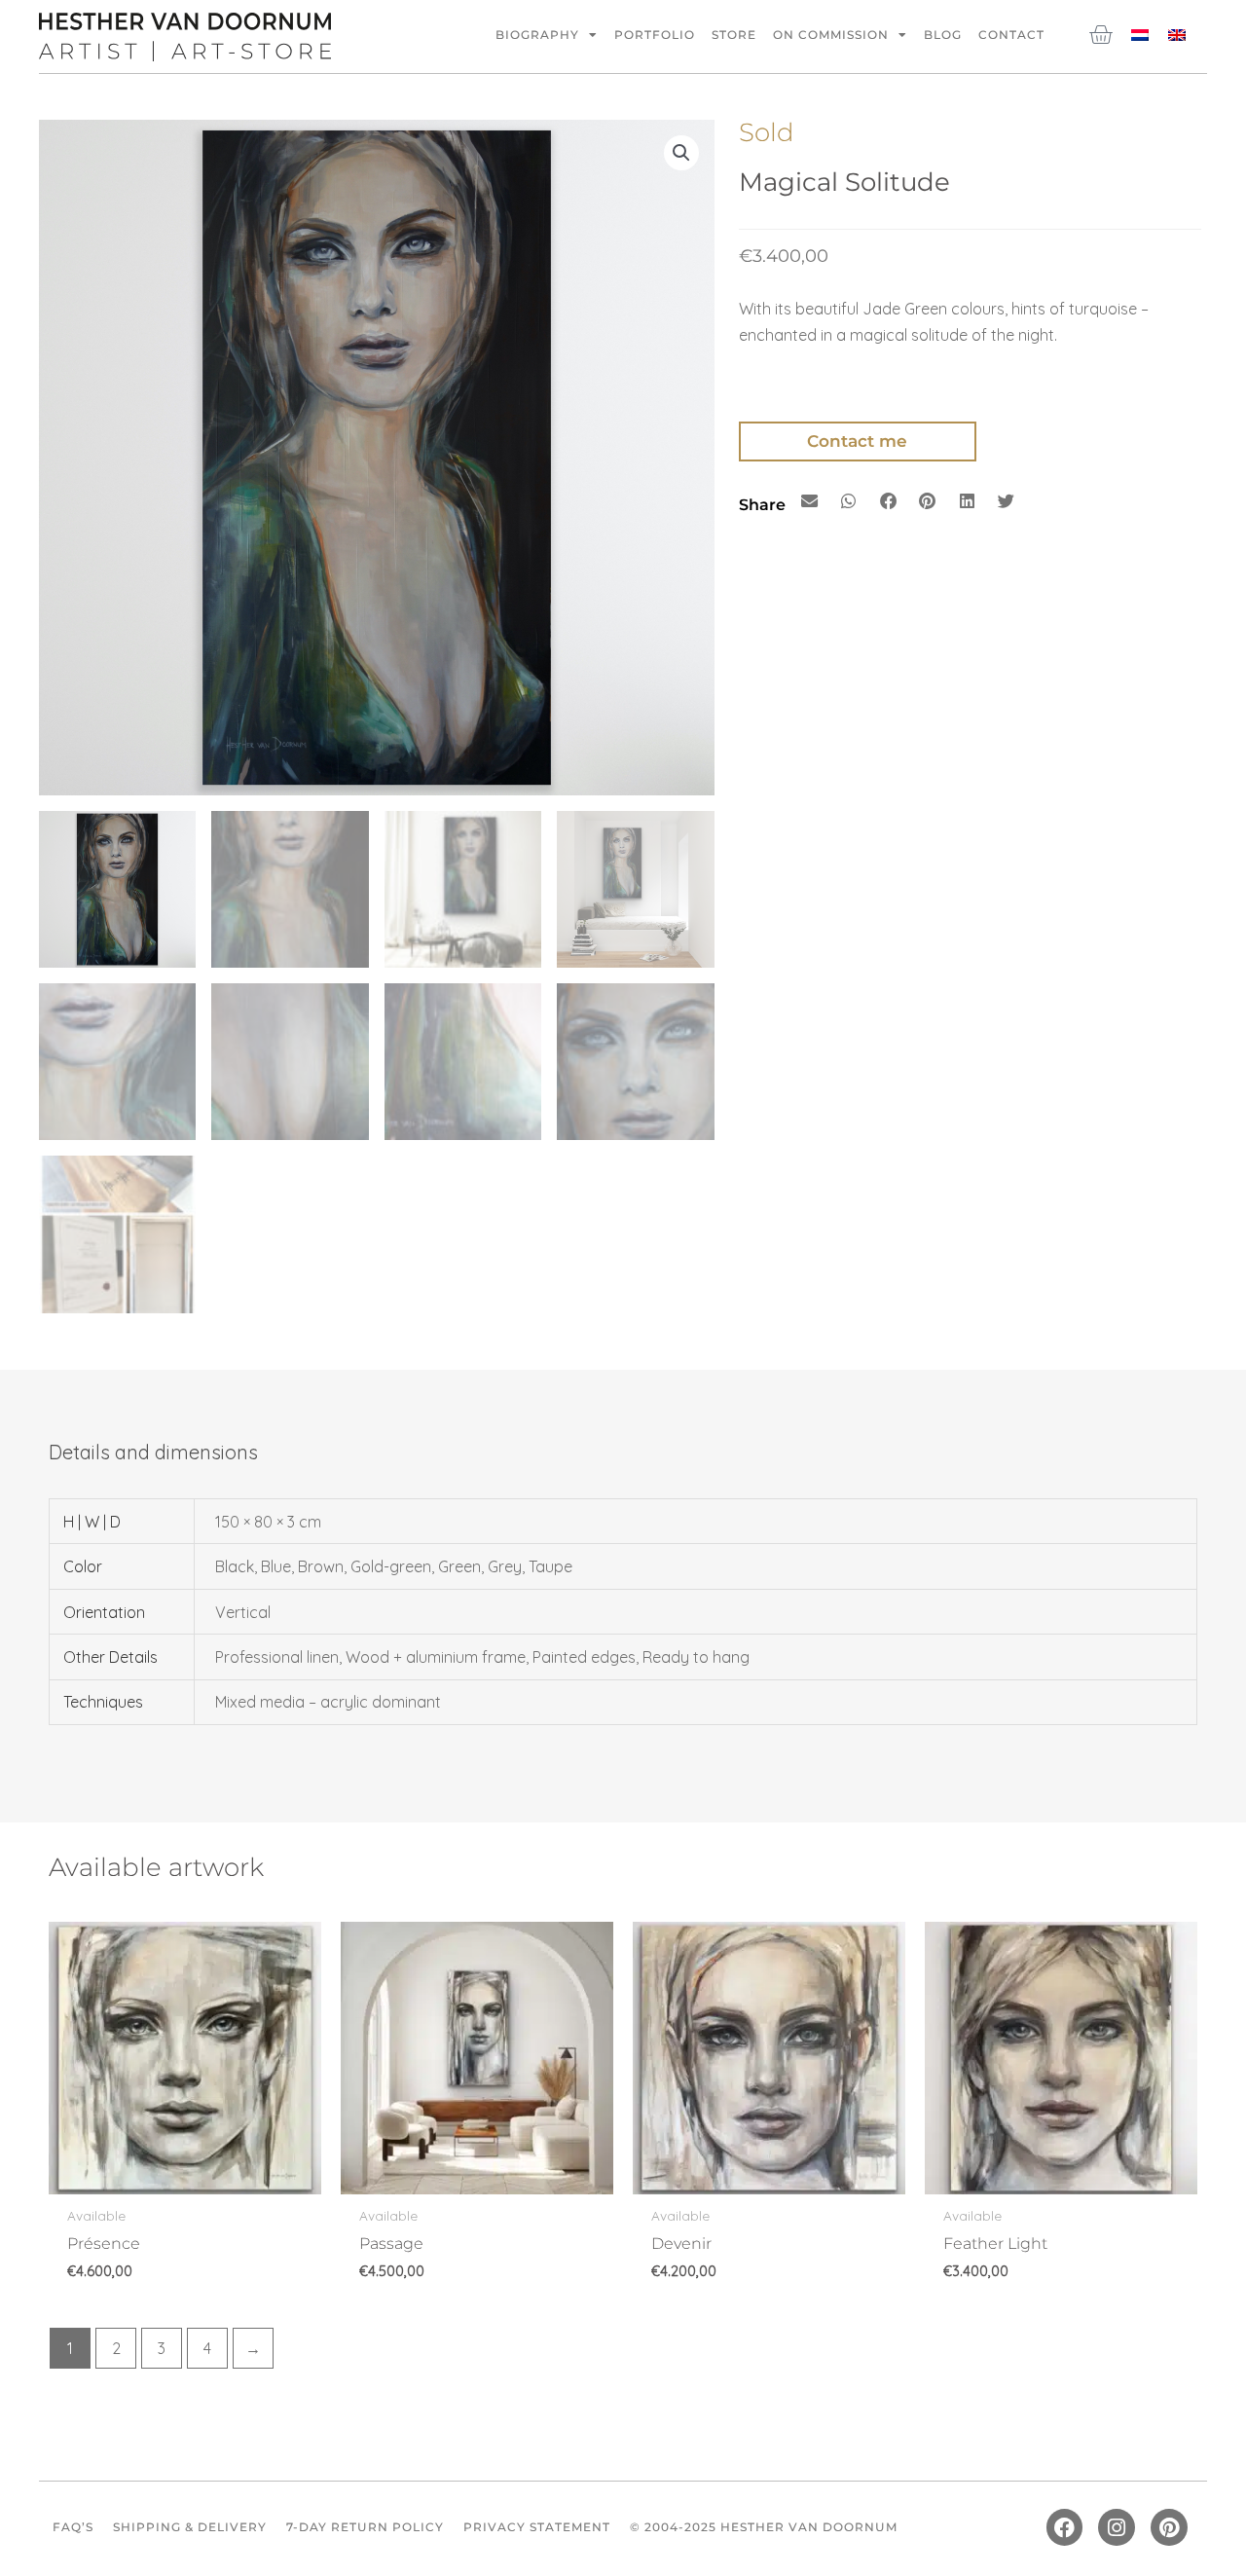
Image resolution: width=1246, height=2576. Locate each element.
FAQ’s (73, 2527)
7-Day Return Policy (365, 2527)
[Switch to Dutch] (1140, 34)
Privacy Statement (537, 2527)
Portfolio (655, 35)
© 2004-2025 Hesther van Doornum (764, 2527)
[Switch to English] (1177, 34)
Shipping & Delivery (190, 2527)
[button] (681, 153)
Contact (1011, 35)
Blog (943, 35)
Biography (537, 35)
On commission (831, 35)
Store (734, 35)
